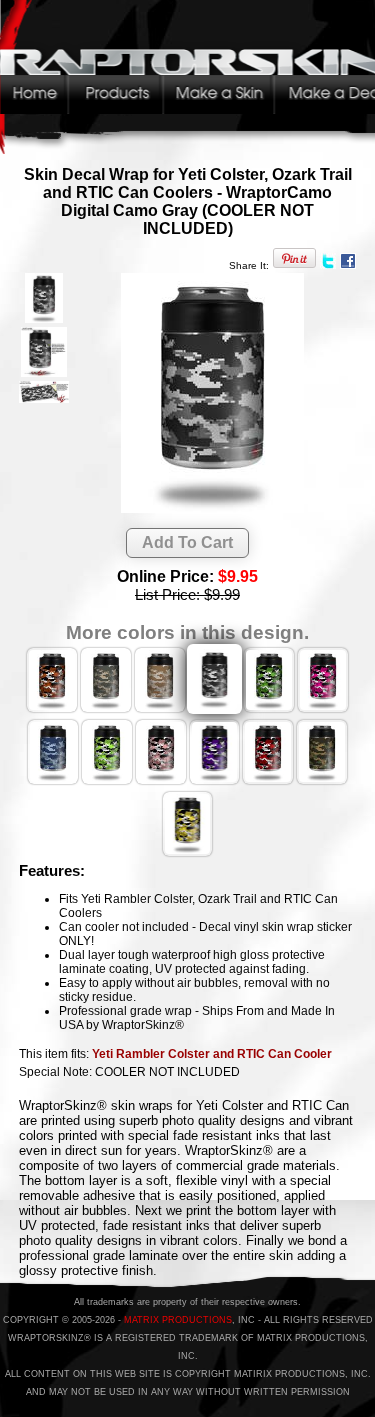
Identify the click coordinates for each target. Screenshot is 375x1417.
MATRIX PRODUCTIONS (178, 1320)
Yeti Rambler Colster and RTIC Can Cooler (212, 1054)
